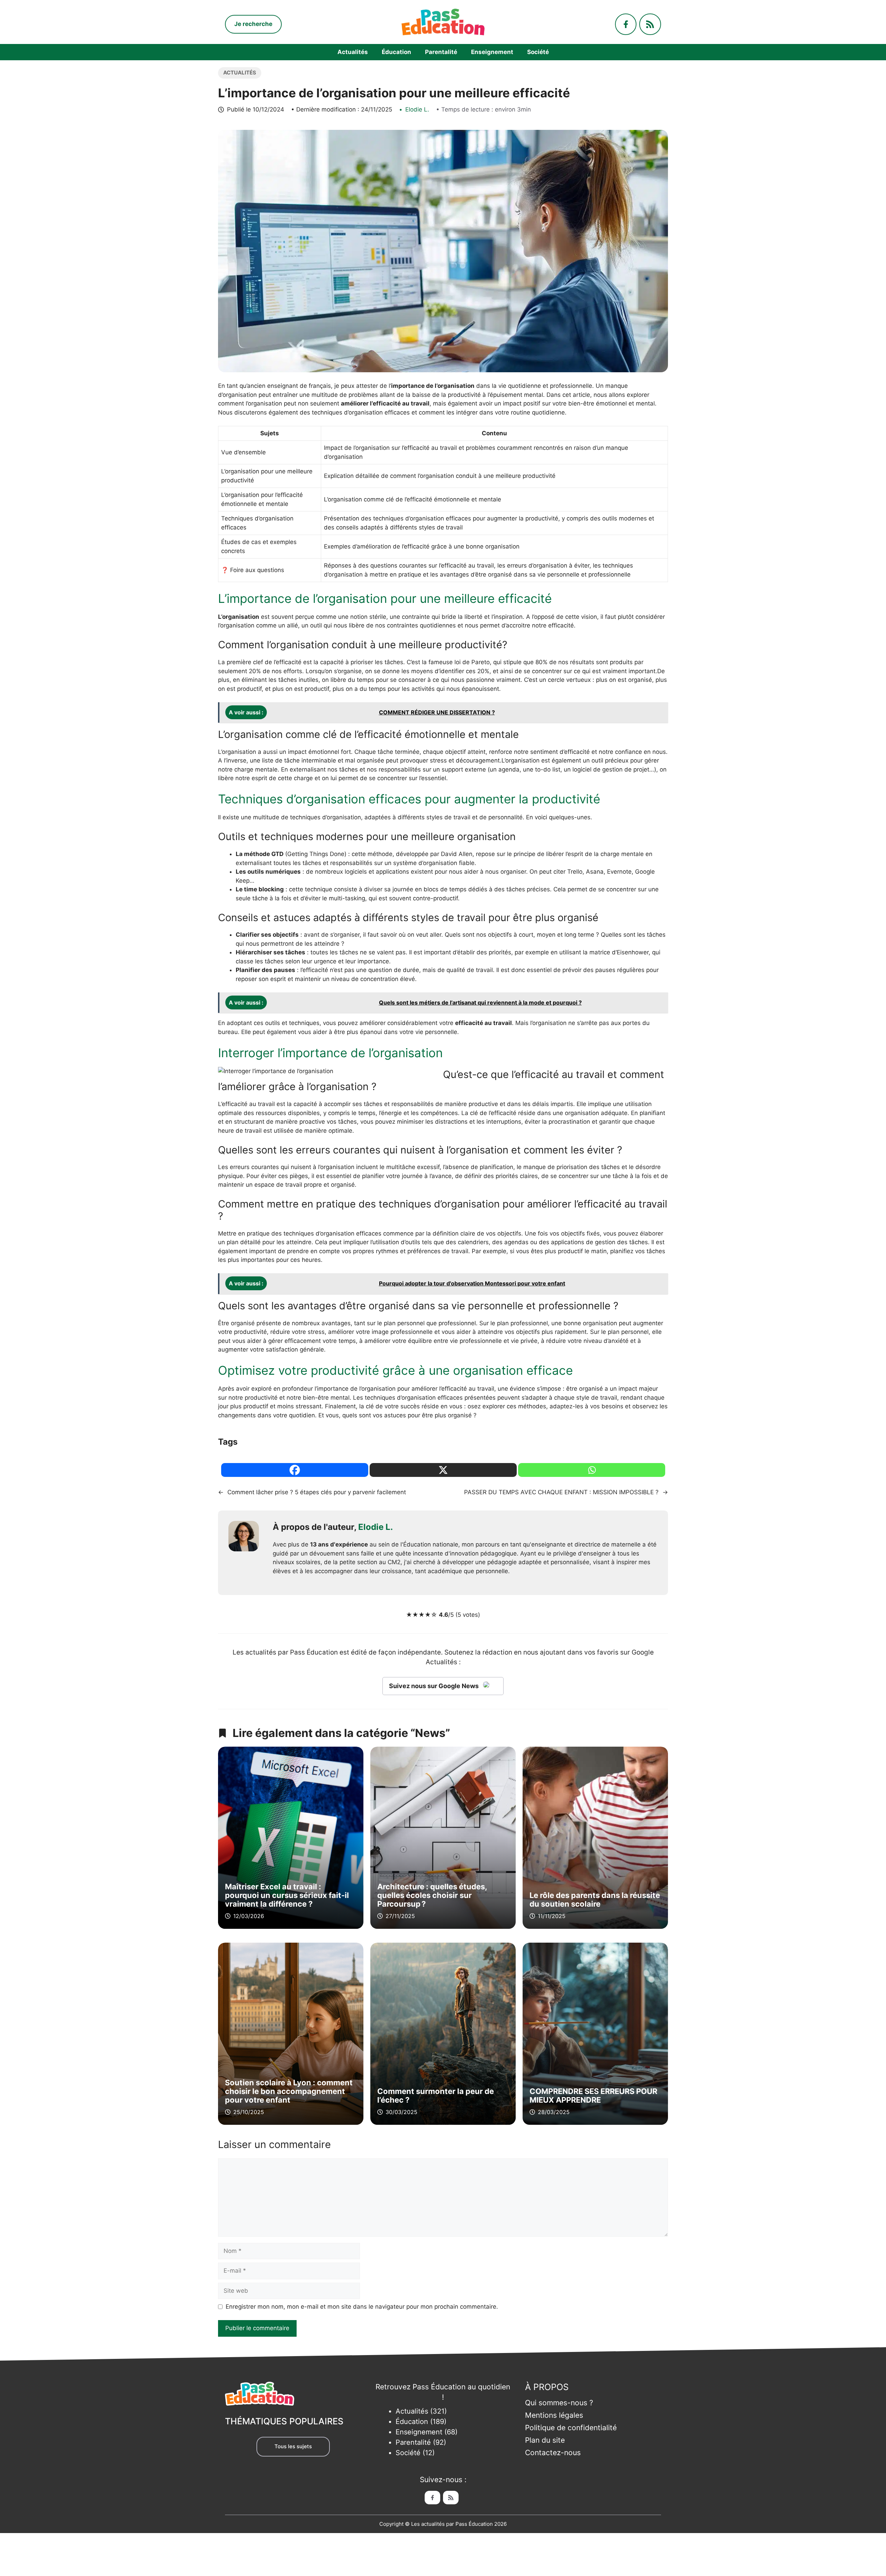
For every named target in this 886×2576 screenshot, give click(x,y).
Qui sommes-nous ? (559, 2403)
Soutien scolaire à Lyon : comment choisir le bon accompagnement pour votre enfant (289, 2091)
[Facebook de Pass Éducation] (432, 2498)
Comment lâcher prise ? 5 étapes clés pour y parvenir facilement (317, 1492)
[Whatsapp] (592, 1470)
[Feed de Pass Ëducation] (451, 2498)
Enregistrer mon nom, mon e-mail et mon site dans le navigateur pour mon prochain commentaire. (362, 2307)
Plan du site (545, 2440)
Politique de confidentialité (571, 2428)
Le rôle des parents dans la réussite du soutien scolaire (595, 1900)
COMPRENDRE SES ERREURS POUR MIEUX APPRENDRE (593, 2096)
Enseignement (492, 52)
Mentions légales (554, 2415)
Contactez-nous (553, 2453)
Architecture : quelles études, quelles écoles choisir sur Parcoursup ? (432, 1895)
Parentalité (441, 52)
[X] (443, 1470)
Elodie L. (417, 109)
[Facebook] (295, 1470)
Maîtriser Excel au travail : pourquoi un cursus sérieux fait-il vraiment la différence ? (287, 1895)
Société (538, 52)
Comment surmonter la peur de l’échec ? (436, 2096)
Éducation (396, 52)
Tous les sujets (293, 2446)
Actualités (353, 52)
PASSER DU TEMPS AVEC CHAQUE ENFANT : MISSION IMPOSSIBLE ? (561, 1492)
